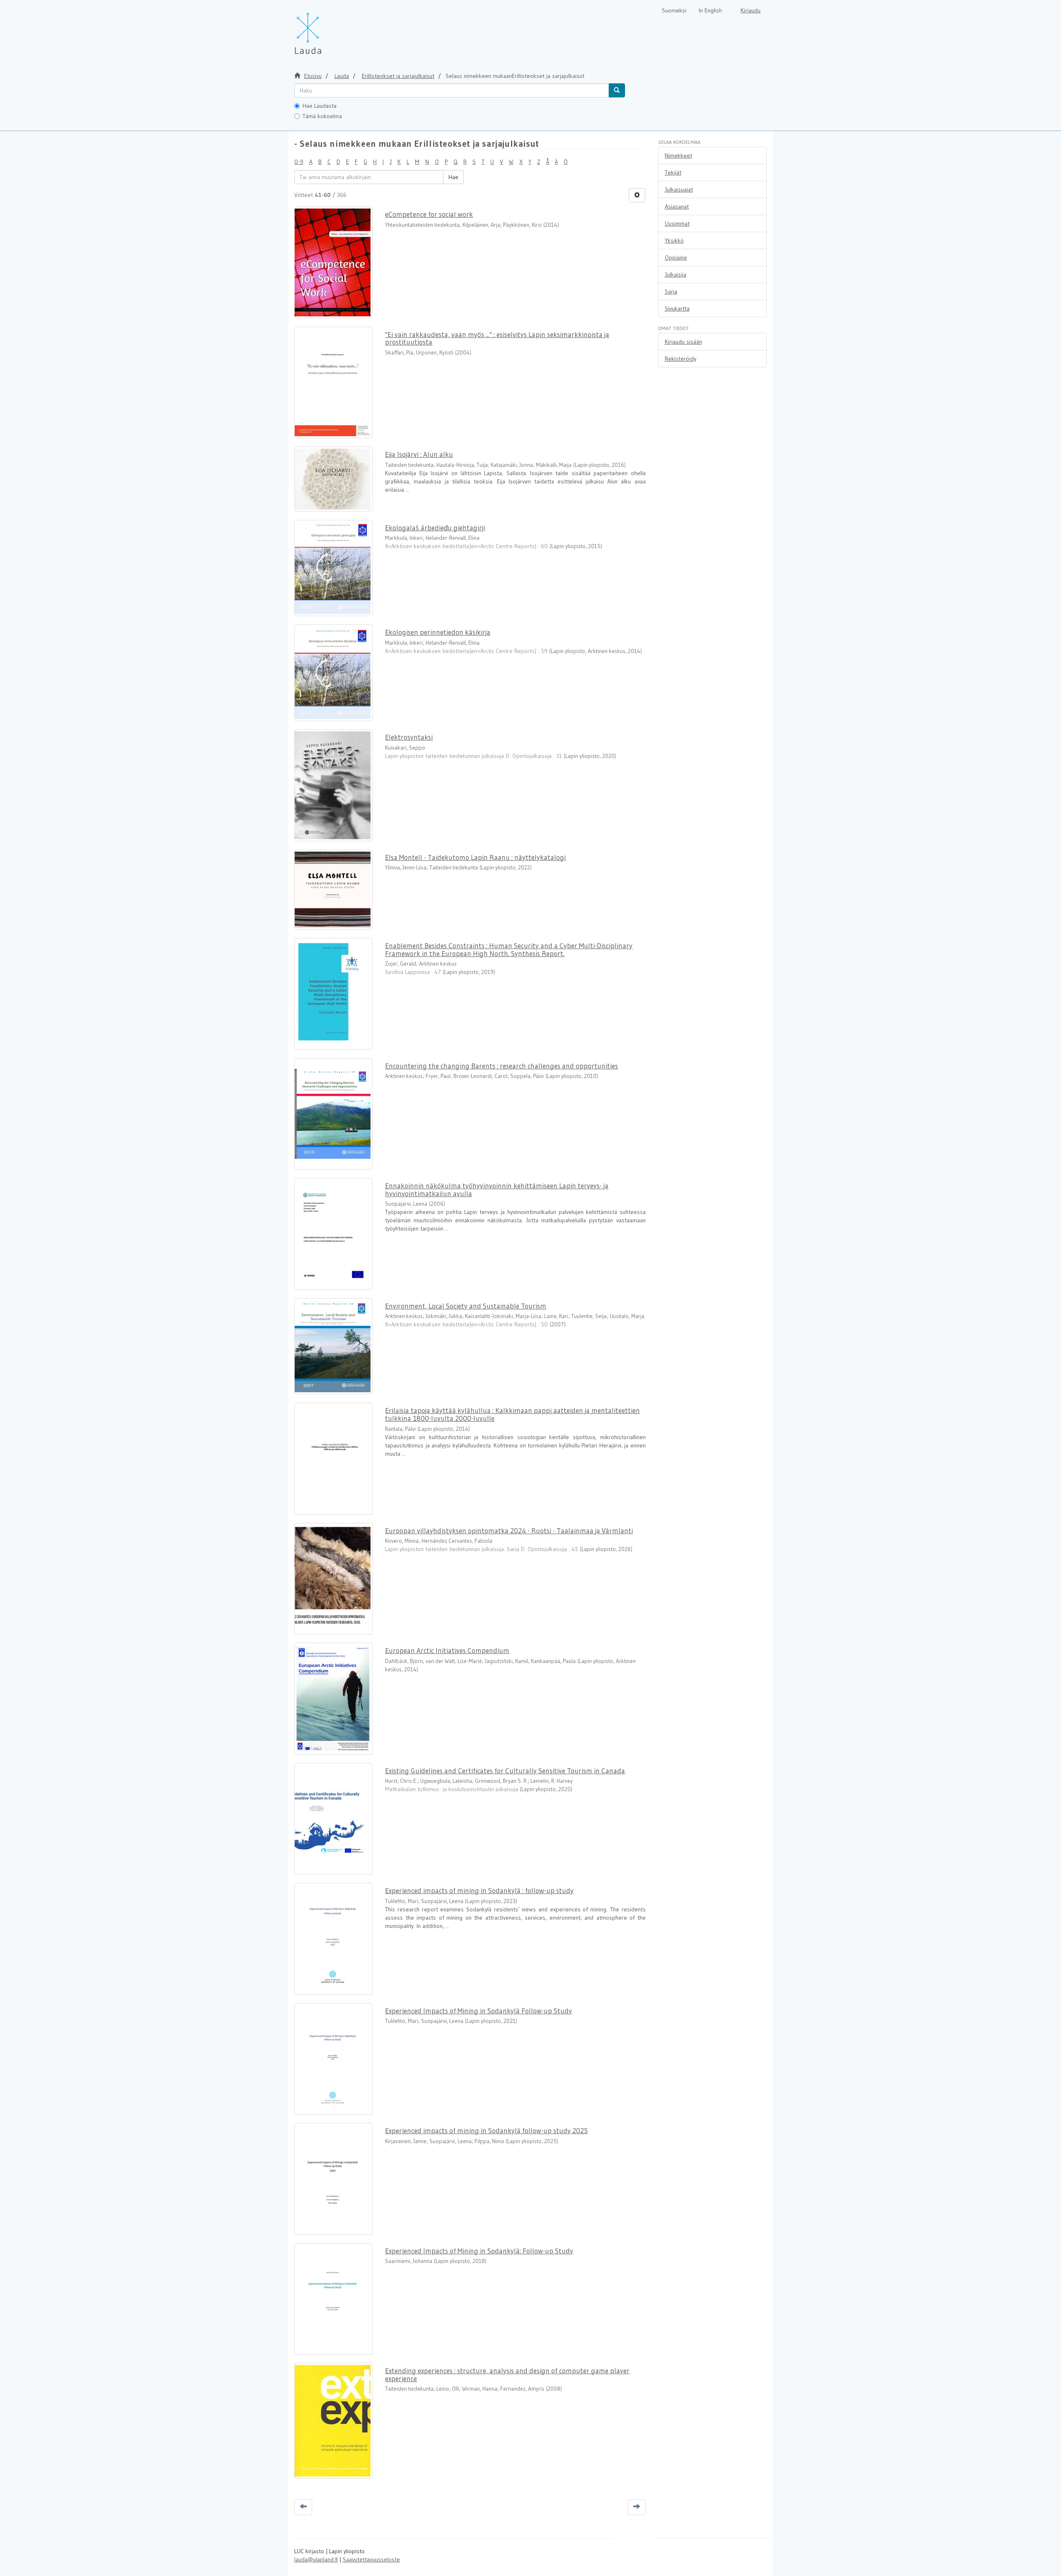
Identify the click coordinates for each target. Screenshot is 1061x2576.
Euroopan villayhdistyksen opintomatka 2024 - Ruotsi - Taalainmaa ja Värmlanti (509, 1531)
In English (710, 10)
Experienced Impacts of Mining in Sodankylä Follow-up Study (478, 2011)
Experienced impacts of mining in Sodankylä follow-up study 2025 (486, 2130)
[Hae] (617, 90)
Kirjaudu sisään (683, 342)
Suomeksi (674, 10)
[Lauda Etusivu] (325, 29)
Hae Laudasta (320, 106)
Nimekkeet (678, 155)
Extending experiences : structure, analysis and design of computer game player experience (507, 2374)
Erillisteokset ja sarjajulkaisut (398, 76)
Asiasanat (677, 206)
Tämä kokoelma (322, 116)
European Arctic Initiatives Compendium (447, 1650)
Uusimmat (677, 223)
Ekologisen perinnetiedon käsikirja (438, 632)
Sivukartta (677, 308)
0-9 (299, 162)
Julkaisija (676, 274)
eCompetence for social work (429, 214)
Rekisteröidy (681, 359)
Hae (453, 177)
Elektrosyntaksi (409, 737)
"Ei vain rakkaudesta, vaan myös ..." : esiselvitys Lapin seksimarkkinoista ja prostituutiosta (497, 338)
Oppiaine (676, 257)
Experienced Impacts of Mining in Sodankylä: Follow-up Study (479, 2251)
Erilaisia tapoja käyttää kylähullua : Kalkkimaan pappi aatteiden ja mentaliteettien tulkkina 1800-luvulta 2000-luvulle (512, 1414)
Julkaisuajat (679, 189)
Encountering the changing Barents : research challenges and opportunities (501, 1066)
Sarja (671, 291)
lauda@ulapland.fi (316, 2559)
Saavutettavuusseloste (371, 2559)
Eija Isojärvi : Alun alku (419, 454)
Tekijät (673, 172)
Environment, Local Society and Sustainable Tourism (466, 1306)
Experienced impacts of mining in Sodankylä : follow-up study (479, 1890)
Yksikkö (674, 240)
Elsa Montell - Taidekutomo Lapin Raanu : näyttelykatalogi (475, 857)
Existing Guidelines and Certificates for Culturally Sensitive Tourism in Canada (505, 1771)
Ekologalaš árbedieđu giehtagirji (435, 528)
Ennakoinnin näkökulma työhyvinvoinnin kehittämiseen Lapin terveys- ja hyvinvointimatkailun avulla (497, 1190)
